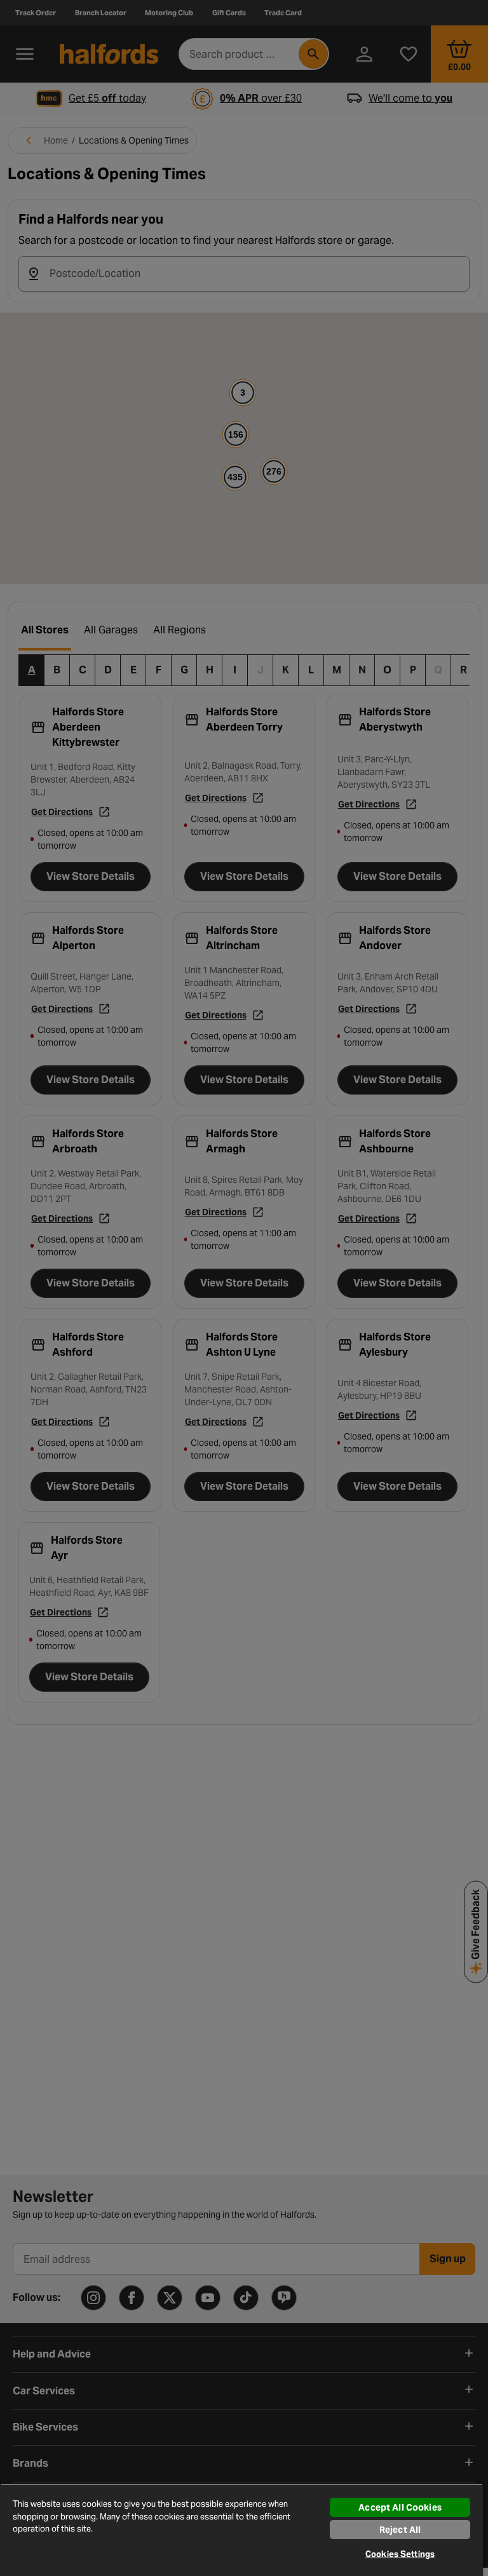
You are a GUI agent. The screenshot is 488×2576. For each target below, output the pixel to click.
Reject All (400, 2530)
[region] (241, 2530)
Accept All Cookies (400, 2507)
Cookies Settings (400, 2554)
